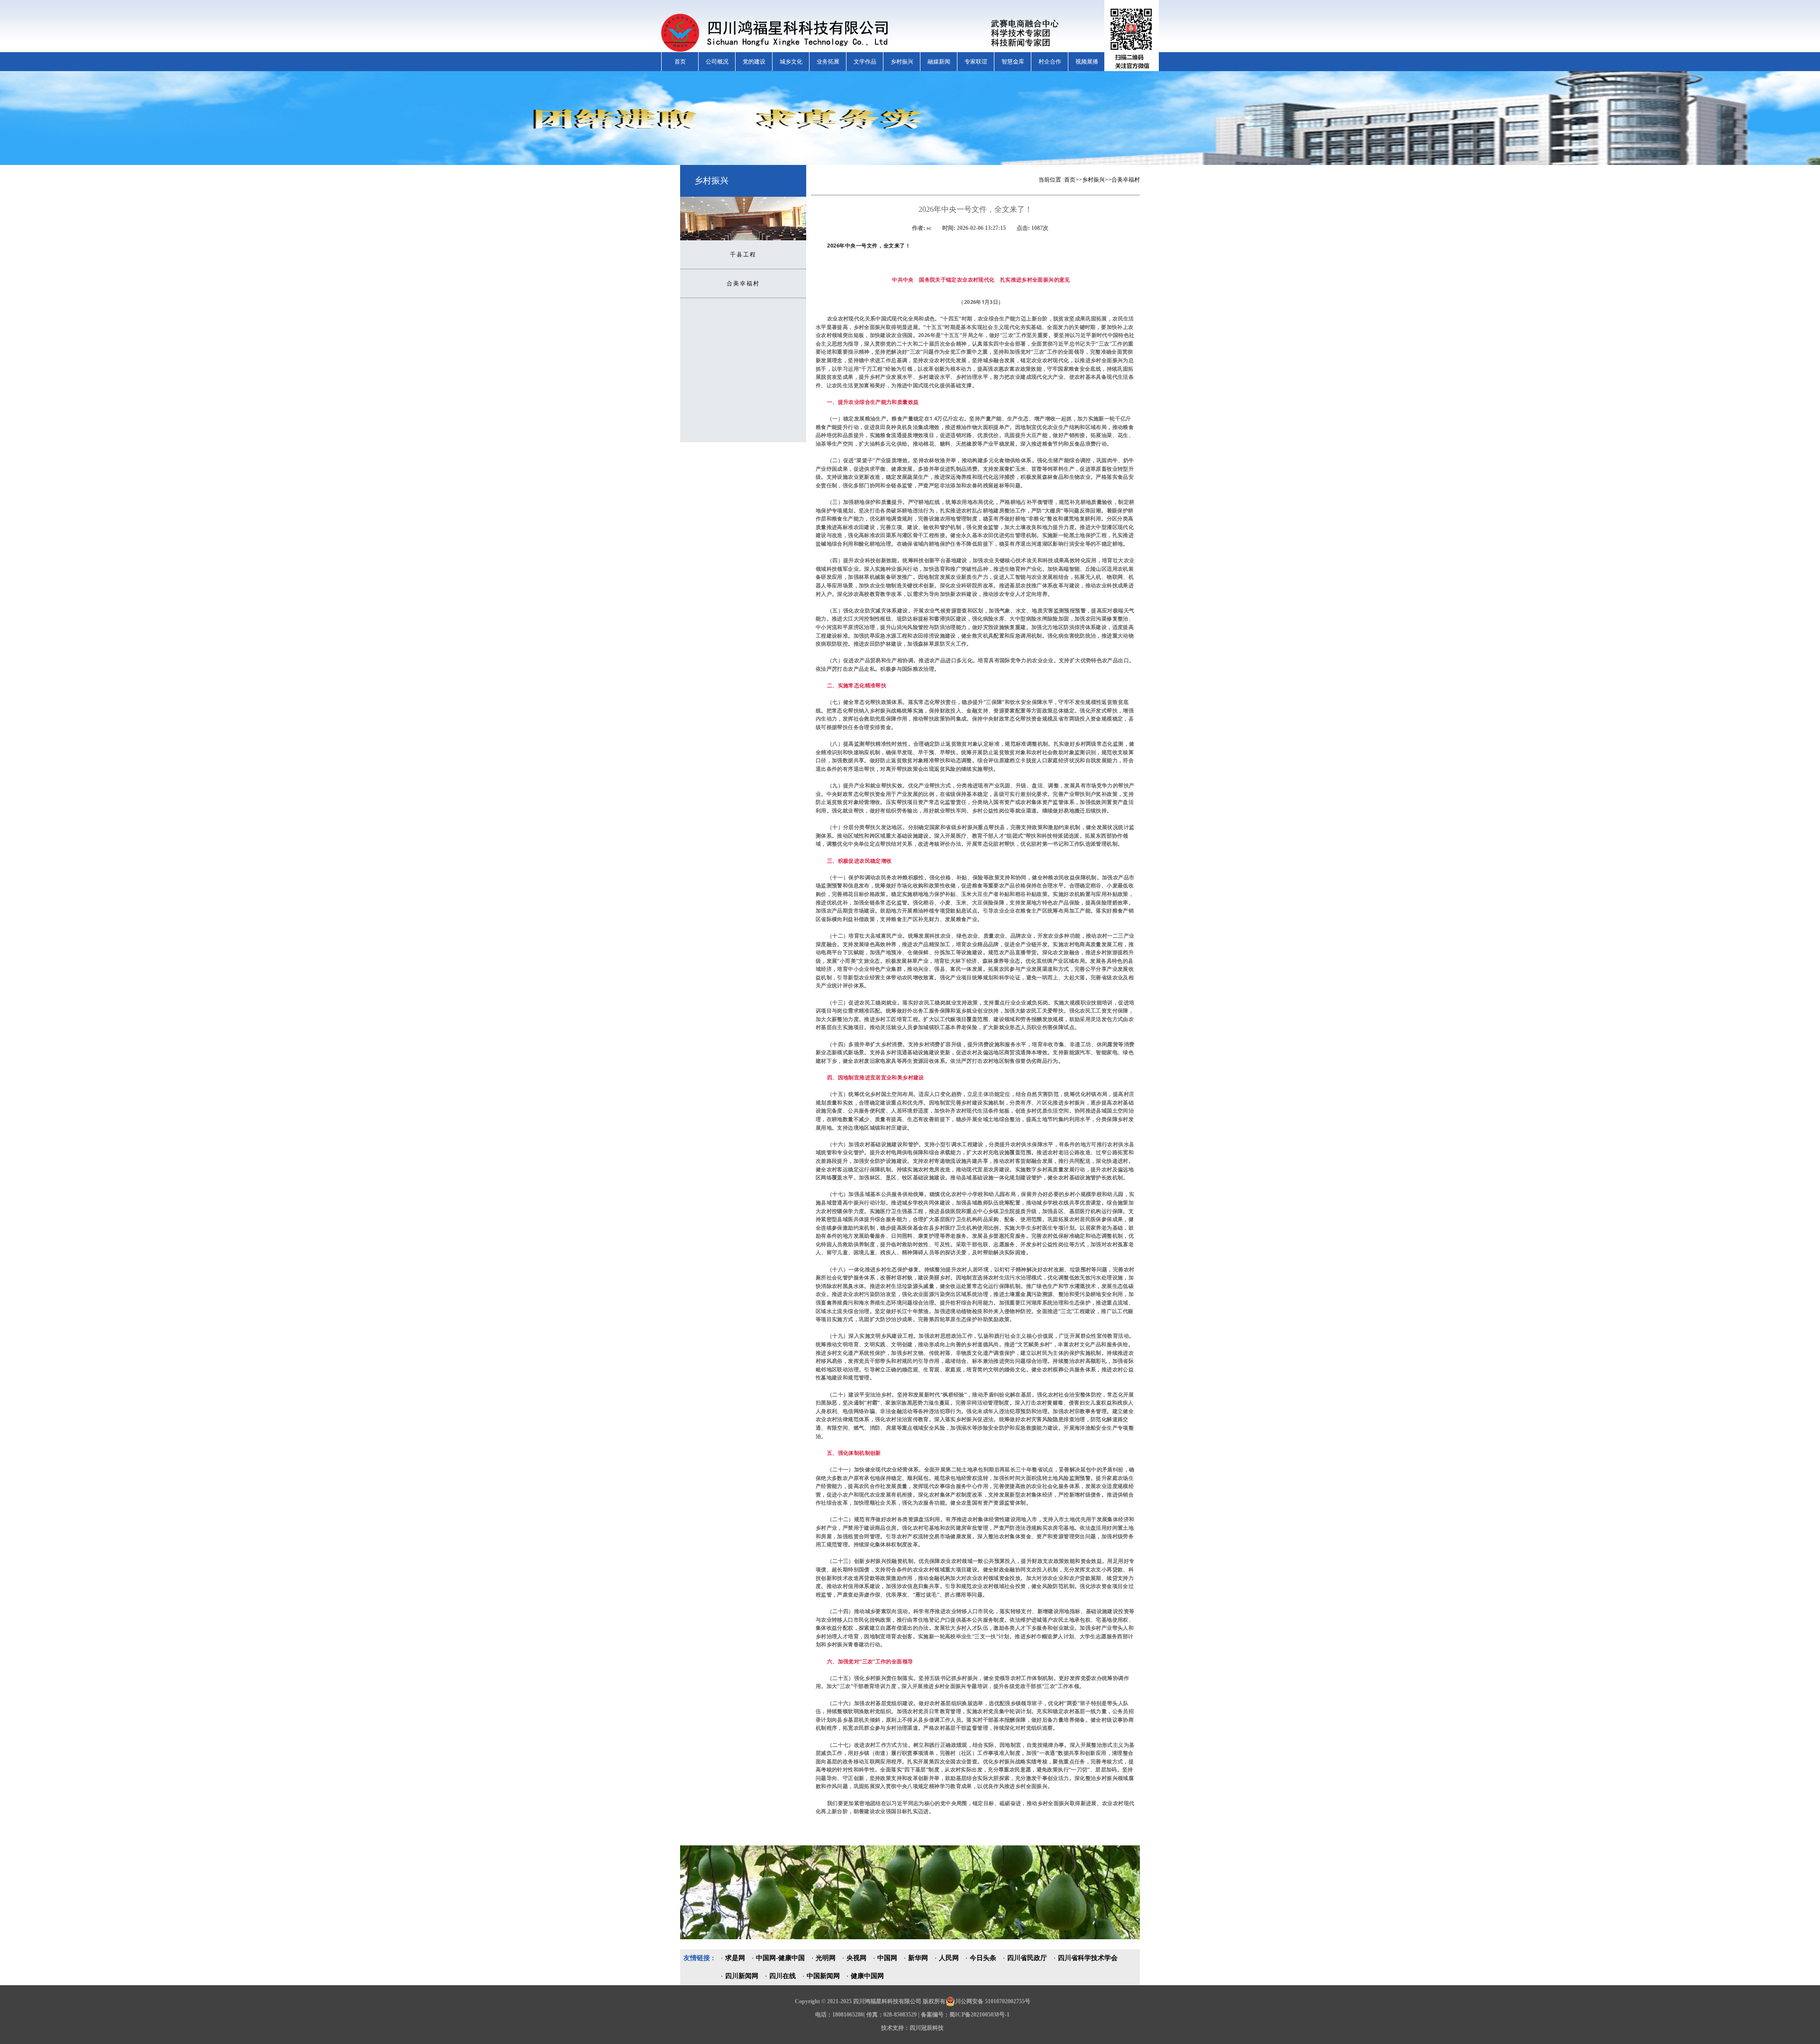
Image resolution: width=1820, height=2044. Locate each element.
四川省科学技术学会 (1088, 1958)
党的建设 (754, 62)
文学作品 (865, 62)
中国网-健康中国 (780, 1958)
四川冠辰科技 (927, 2028)
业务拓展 (828, 62)
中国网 (887, 1958)
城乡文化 (791, 62)
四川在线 (783, 1976)
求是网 (735, 1958)
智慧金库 (1013, 62)
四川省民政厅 (1027, 1958)
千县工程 (743, 255)
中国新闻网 (823, 1976)
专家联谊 (976, 62)
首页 (680, 62)
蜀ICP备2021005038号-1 (979, 2015)
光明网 (826, 1958)
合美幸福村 (743, 283)
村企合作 (1050, 62)
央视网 (856, 1958)
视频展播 (1087, 62)
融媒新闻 (939, 62)
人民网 (949, 1958)
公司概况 (717, 62)
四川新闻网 (742, 1976)
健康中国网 (867, 1976)
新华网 (918, 1958)
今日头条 (983, 1958)
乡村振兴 (902, 62)
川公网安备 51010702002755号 (993, 2001)
